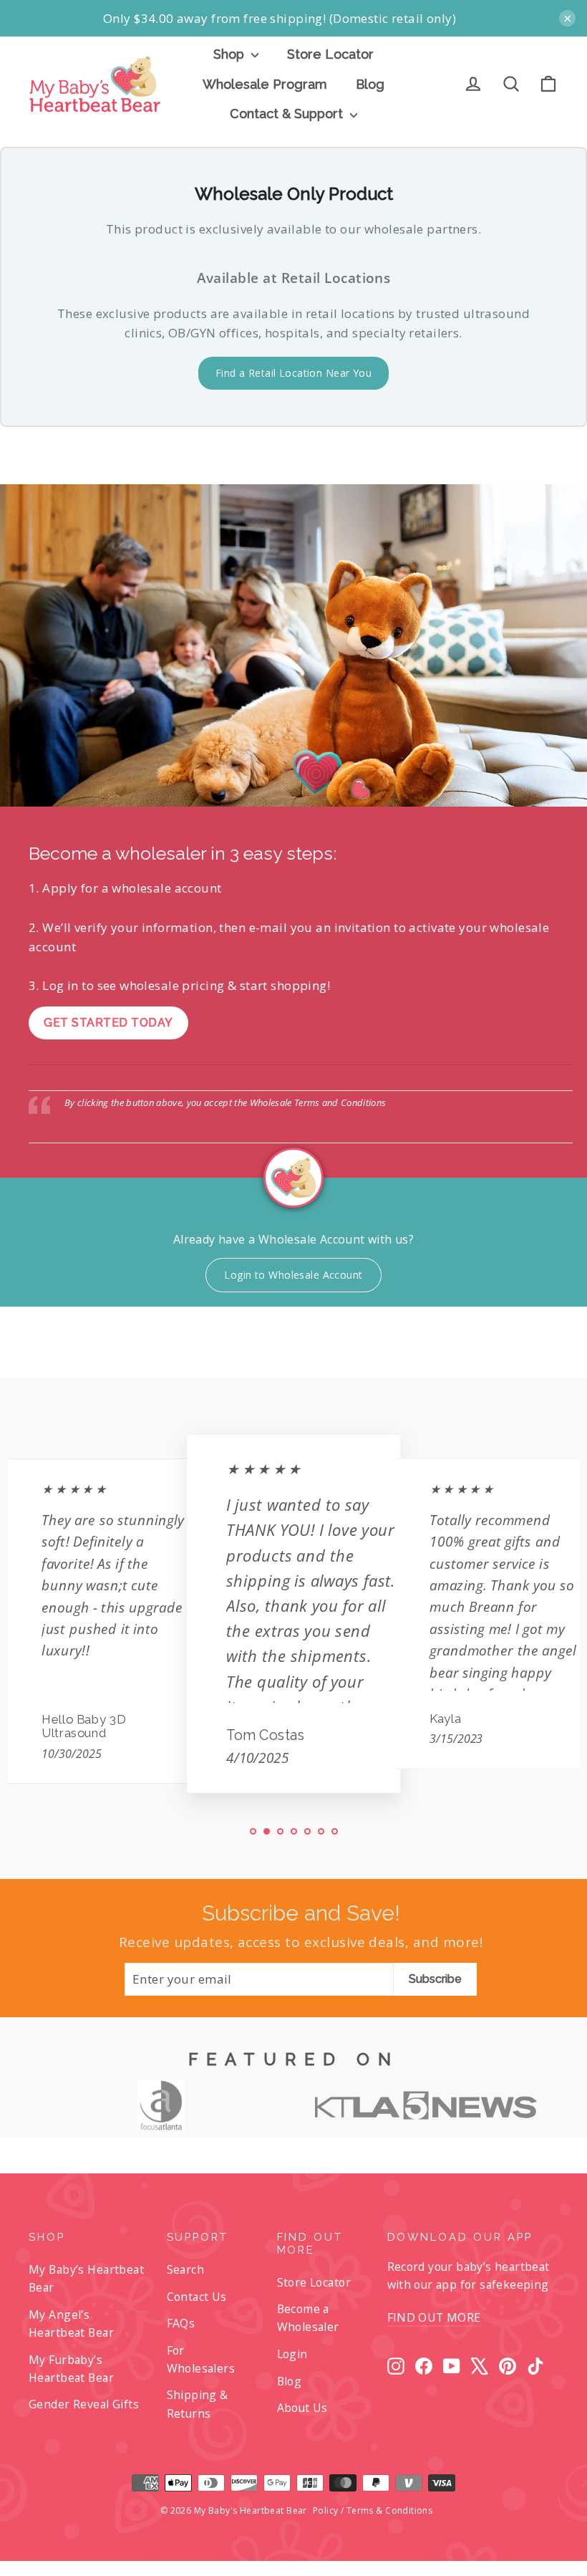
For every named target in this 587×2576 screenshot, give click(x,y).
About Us (302, 2408)
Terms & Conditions (390, 2510)
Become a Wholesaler (308, 2318)
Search (186, 2269)
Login (292, 2354)
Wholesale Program (265, 84)
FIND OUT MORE (434, 2317)
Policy (326, 2510)
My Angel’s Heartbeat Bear (71, 2323)
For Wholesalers (201, 2359)
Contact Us (197, 2297)
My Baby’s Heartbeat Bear (86, 2278)
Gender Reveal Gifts (84, 2404)
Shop (231, 54)
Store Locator (330, 54)
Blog (370, 84)
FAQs (181, 2323)
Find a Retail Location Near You (293, 373)
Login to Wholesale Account (293, 1275)
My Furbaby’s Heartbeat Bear (71, 2369)
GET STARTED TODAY (108, 1023)
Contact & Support (288, 114)
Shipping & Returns (198, 2404)
